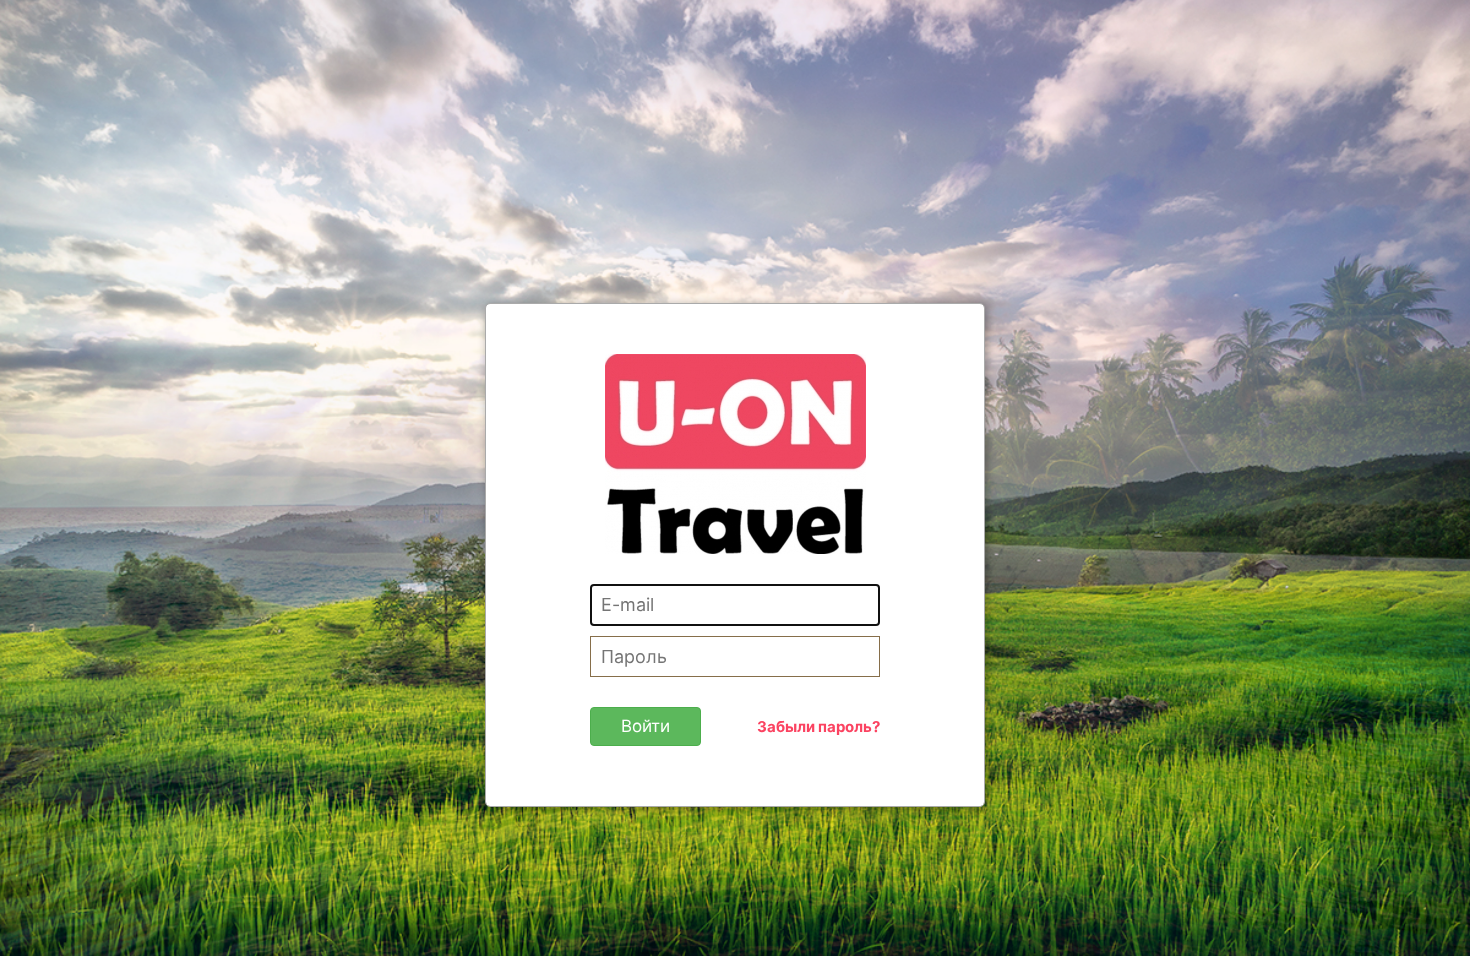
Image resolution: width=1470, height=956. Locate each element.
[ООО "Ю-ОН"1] (735, 452)
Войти (645, 726)
